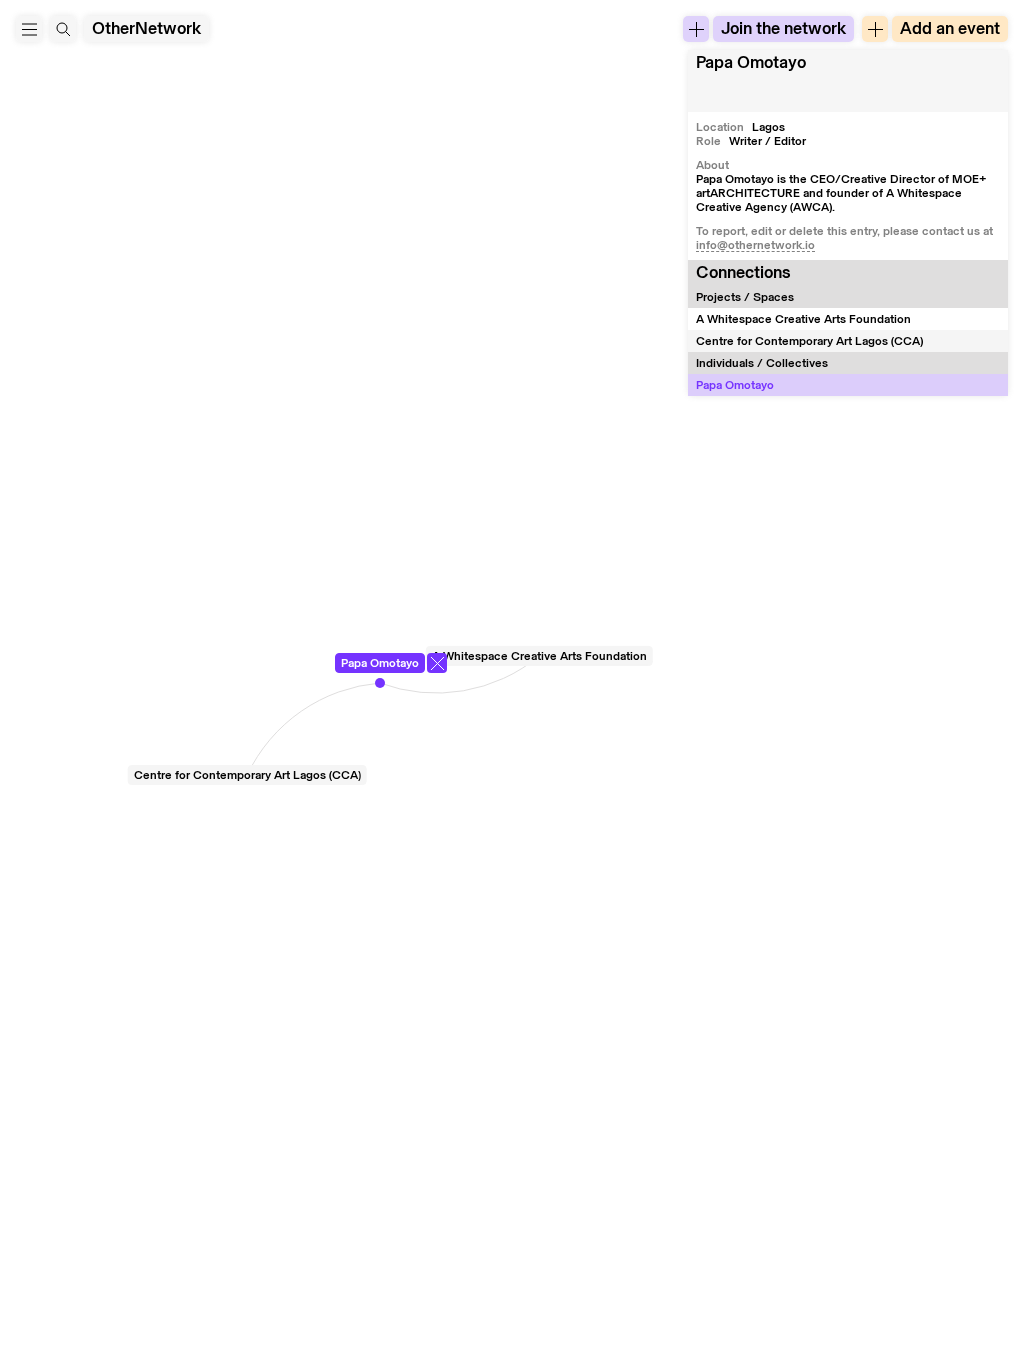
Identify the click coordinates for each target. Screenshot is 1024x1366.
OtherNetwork (146, 28)
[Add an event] (875, 29)
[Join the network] (696, 29)
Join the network (783, 28)
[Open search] (63, 29)
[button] (29, 29)
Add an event (950, 28)
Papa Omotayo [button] (751, 62)
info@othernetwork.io (755, 245)
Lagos (768, 127)
